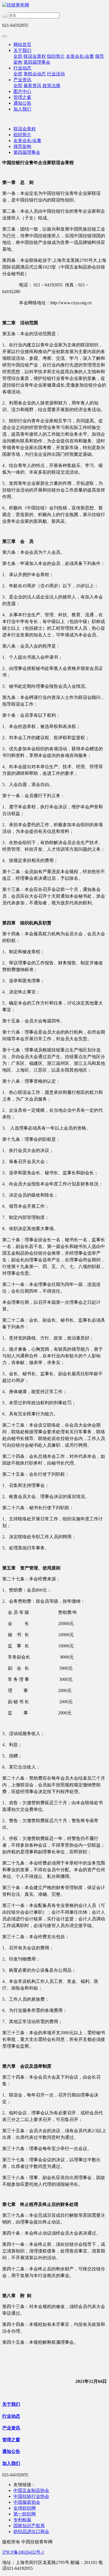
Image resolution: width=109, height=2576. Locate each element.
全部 (18, 56)
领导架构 (22, 146)
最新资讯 (32, 86)
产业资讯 (22, 80)
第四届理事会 (37, 62)
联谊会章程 (35, 56)
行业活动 (56, 74)
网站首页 (22, 45)
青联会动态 (35, 74)
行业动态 (22, 68)
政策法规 (51, 86)
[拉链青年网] (54, 5)
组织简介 (56, 56)
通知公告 (22, 103)
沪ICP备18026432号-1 (23, 2552)
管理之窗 (22, 97)
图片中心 (22, 91)
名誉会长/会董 (80, 56)
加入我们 (22, 109)
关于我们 (22, 50)
